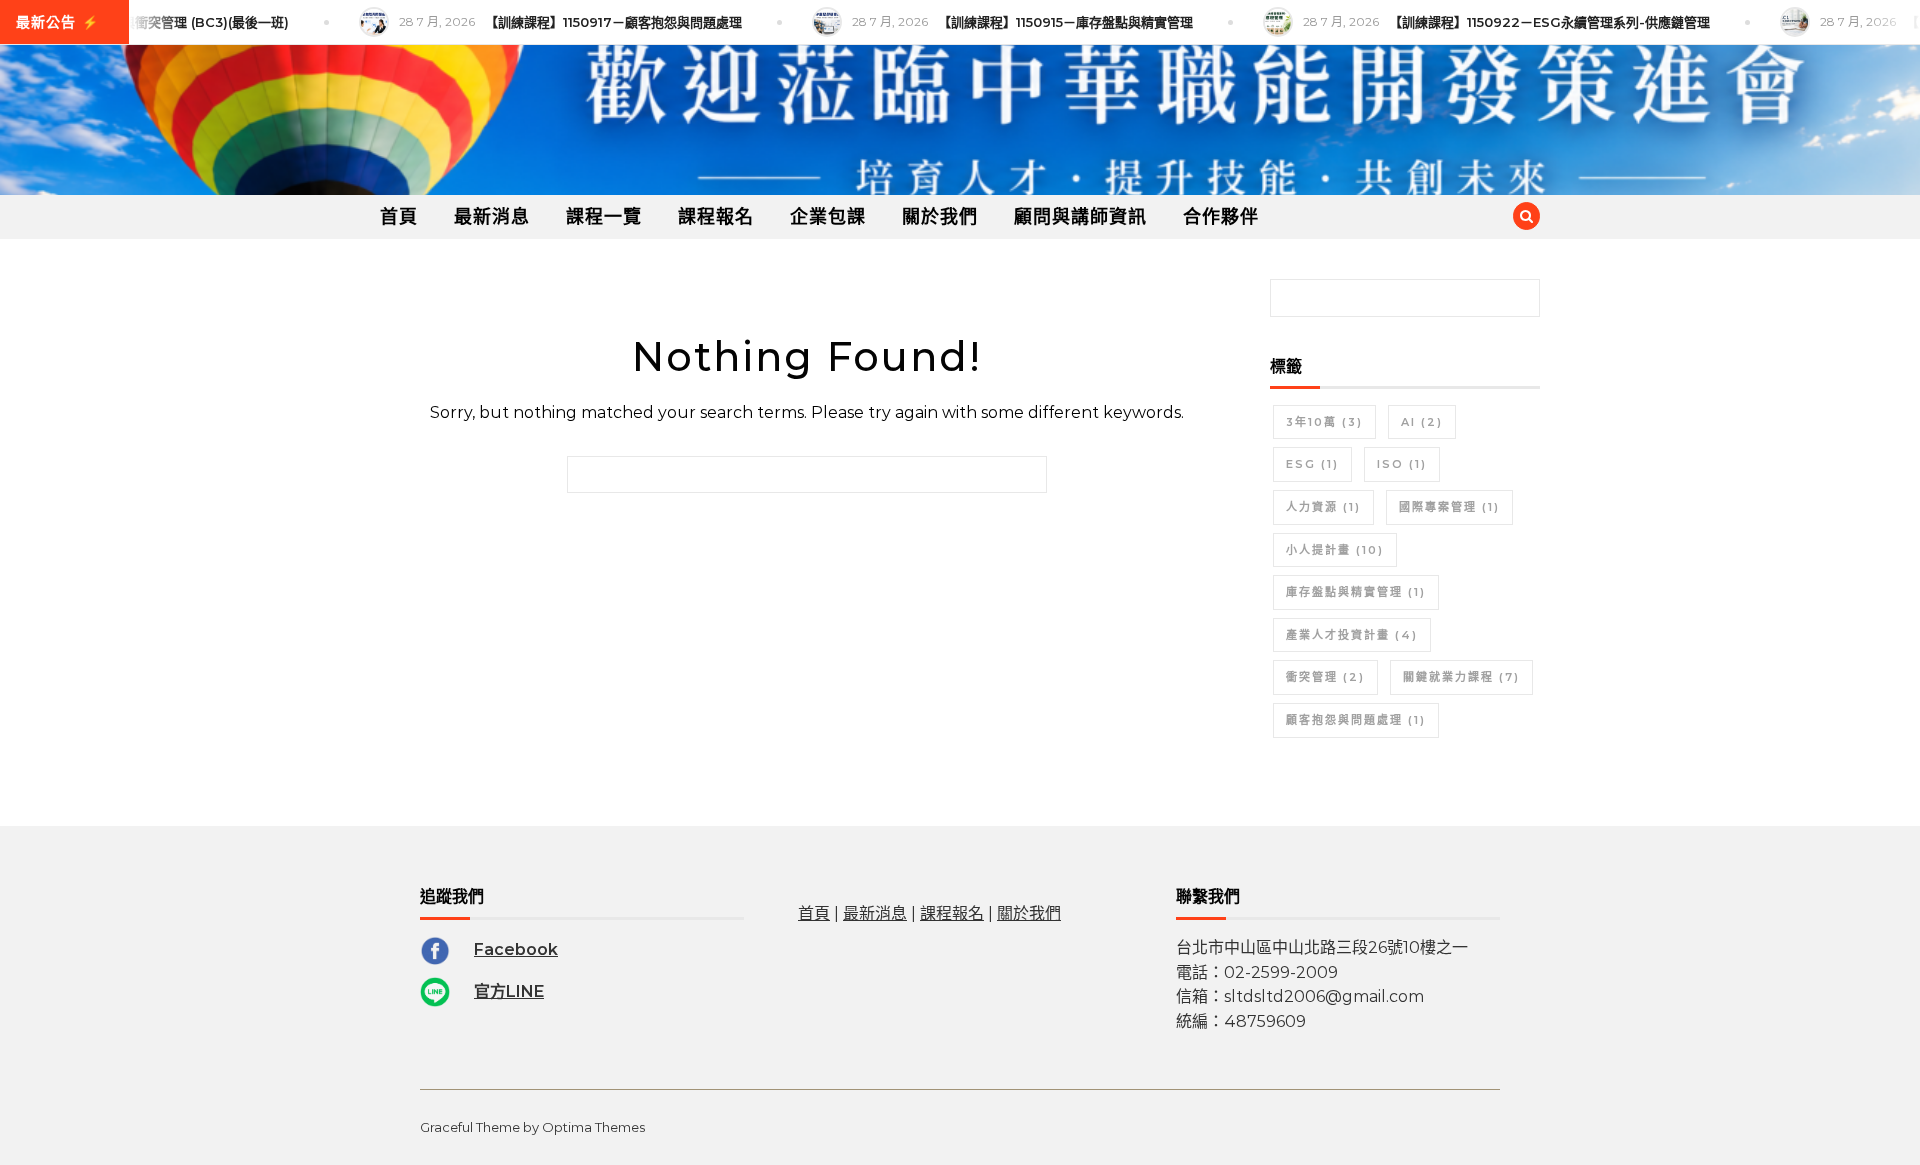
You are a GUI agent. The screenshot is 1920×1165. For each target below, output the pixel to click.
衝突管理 (1325, 677)
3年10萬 (1324, 422)
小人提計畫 (1335, 550)
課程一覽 (604, 217)
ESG (1312, 464)
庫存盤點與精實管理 (1356, 592)
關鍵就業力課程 (1461, 677)
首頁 (399, 217)
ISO (1402, 464)
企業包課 (828, 217)
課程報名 (716, 217)
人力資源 (1323, 507)
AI (1422, 422)
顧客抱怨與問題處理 (1356, 720)
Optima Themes (593, 1127)
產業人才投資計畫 (1352, 635)
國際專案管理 (1449, 507)
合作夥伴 (1221, 217)
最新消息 (492, 217)
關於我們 (940, 217)
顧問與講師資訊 (1080, 217)
